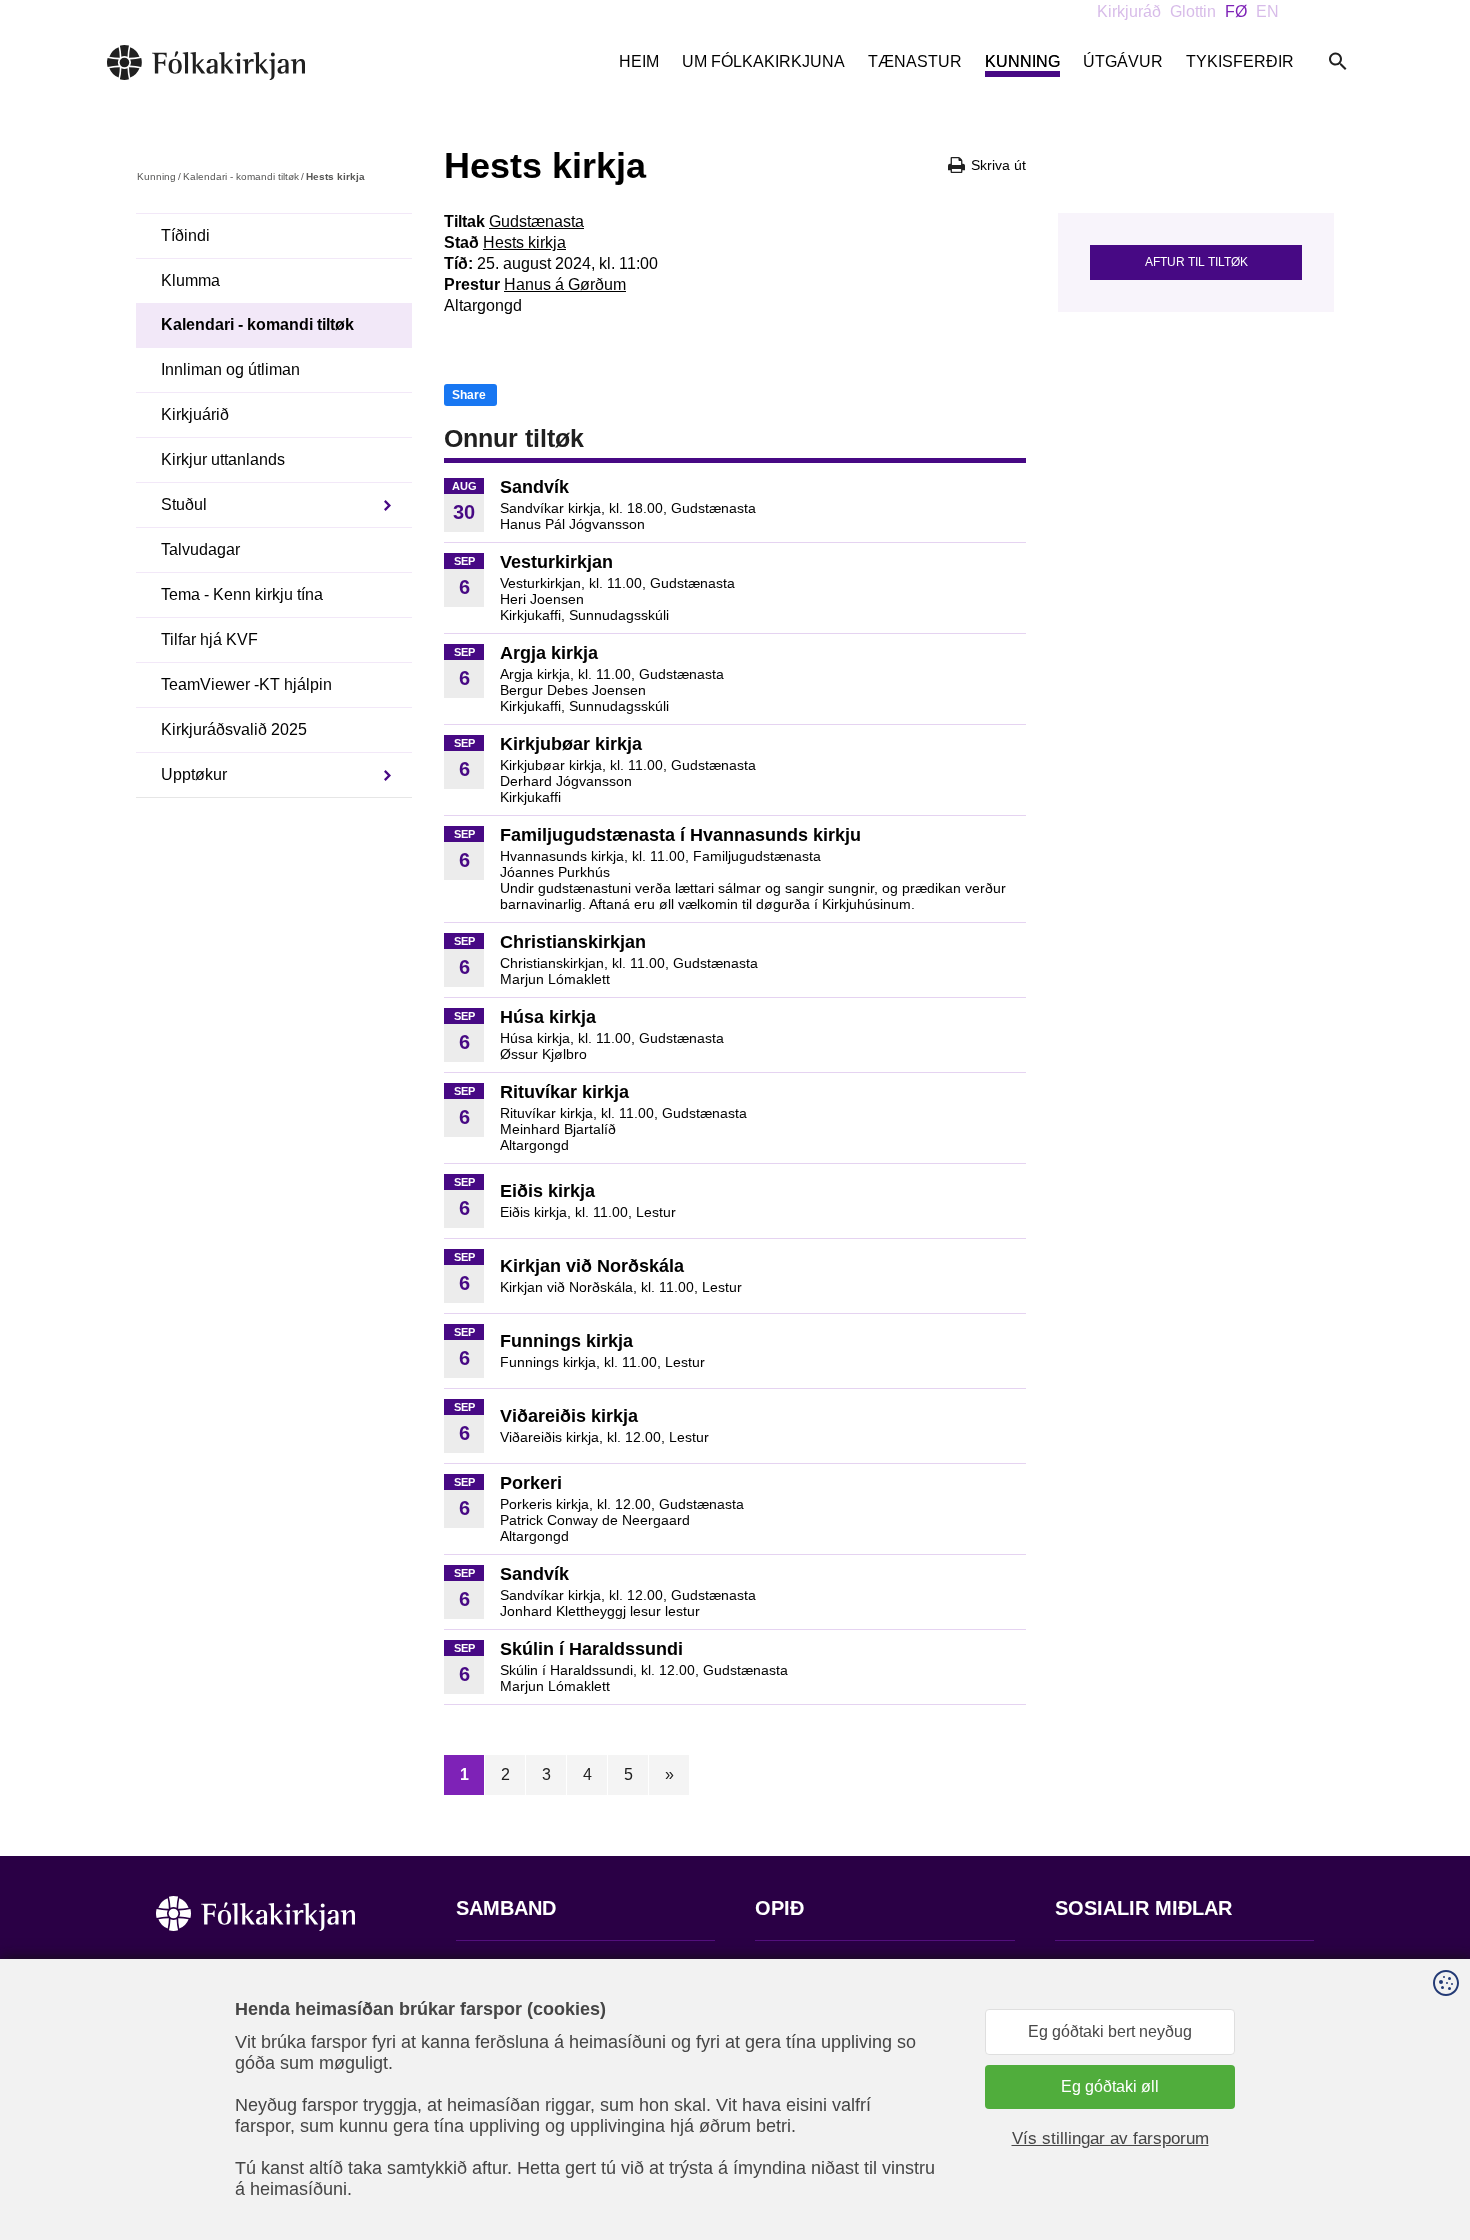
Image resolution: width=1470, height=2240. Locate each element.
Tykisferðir (1240, 61)
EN (1267, 11)
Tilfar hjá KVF (209, 639)
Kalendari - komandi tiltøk (241, 176)
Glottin (1193, 11)
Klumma (190, 280)
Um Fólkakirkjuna (763, 61)
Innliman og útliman (230, 369)
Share (469, 395)
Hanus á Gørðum (565, 284)
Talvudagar (200, 549)
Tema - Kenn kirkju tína (242, 594)
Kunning (1022, 61)
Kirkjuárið (195, 414)
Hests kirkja (524, 242)
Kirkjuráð (1129, 11)
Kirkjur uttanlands (223, 459)
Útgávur (1123, 61)
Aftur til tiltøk (1196, 262)
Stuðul (184, 504)
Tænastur (915, 61)
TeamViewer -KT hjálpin (246, 684)
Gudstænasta (536, 221)
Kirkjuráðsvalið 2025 (234, 729)
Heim (639, 61)
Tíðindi (185, 235)
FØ (1236, 11)
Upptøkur (194, 774)
